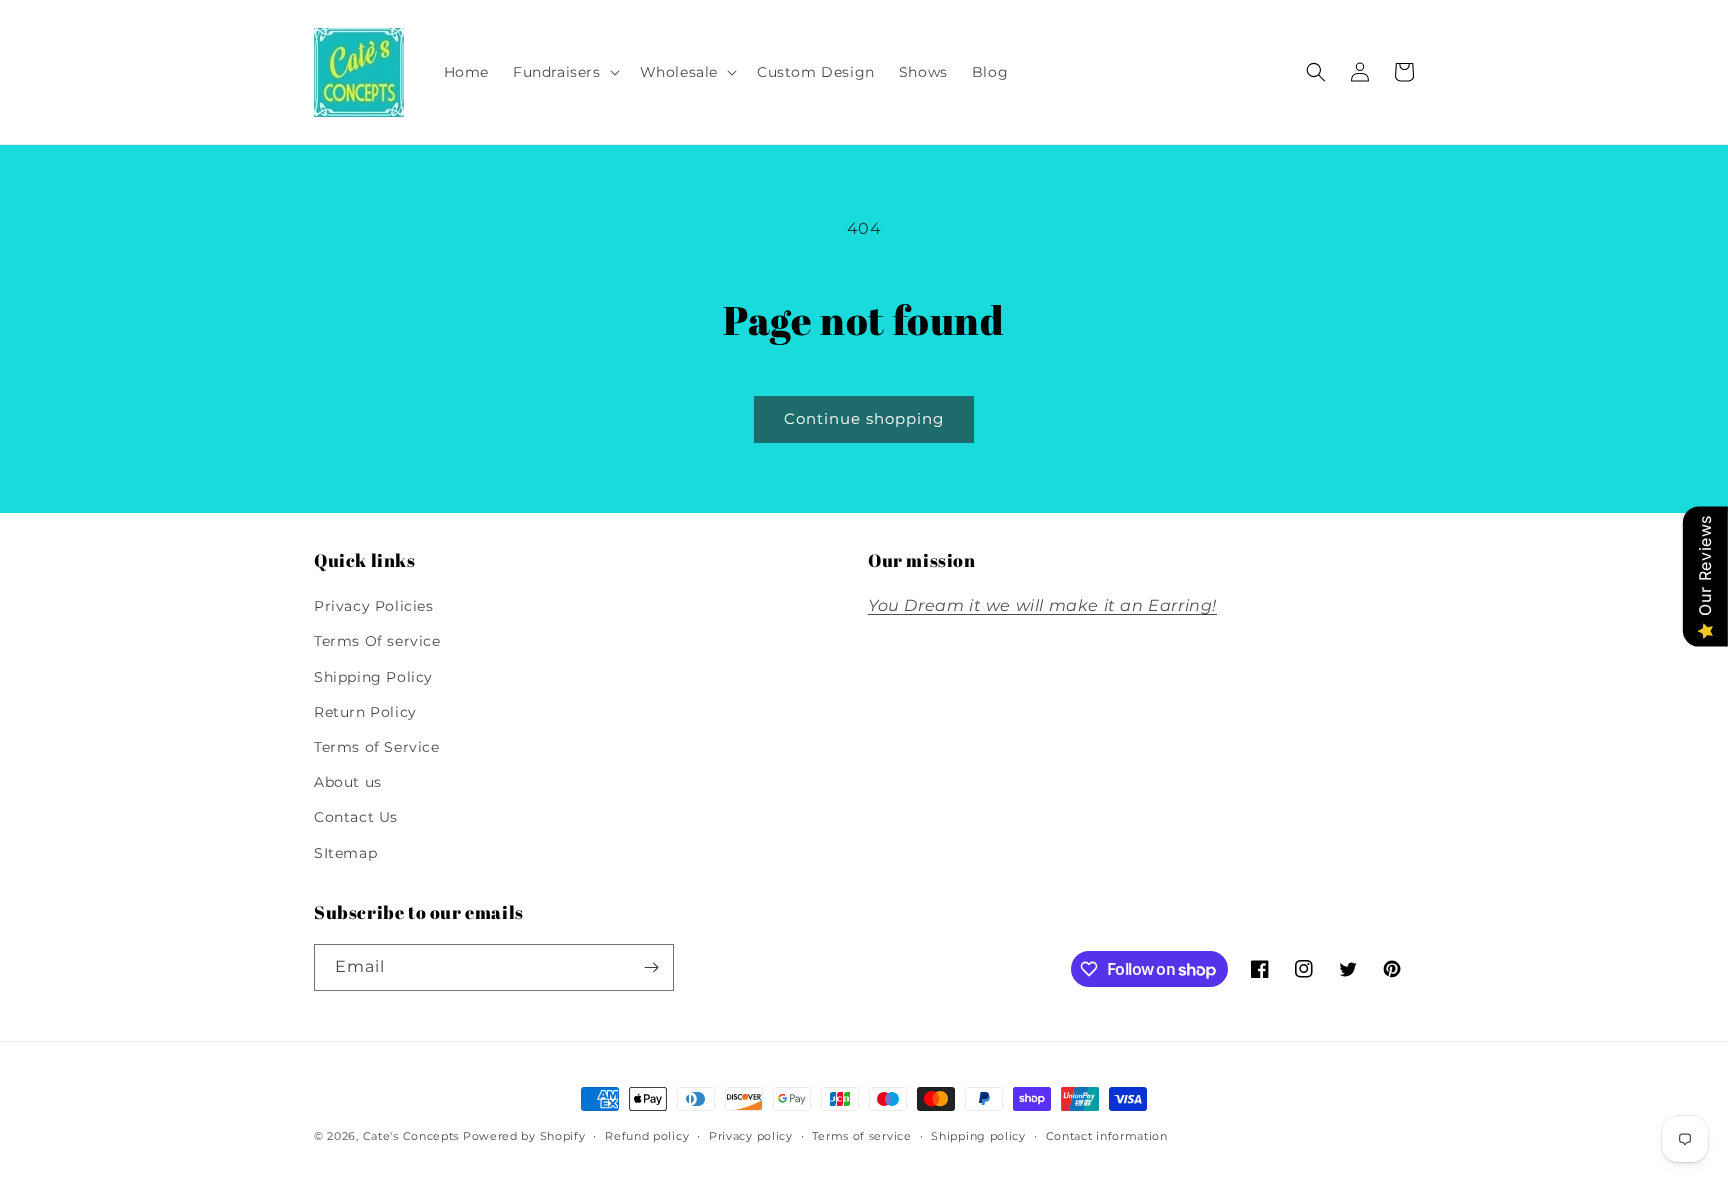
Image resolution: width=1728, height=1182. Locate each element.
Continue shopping (864, 418)
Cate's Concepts (411, 1136)
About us (348, 782)
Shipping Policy (373, 677)
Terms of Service (377, 747)
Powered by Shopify (524, 1136)
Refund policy (647, 1136)
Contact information (1107, 1136)
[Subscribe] (651, 967)
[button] (564, 72)
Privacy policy (751, 1136)
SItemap (345, 853)
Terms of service (861, 1136)
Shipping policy (978, 1136)
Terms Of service (377, 641)
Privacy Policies (374, 606)
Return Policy (365, 712)
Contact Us (356, 817)
